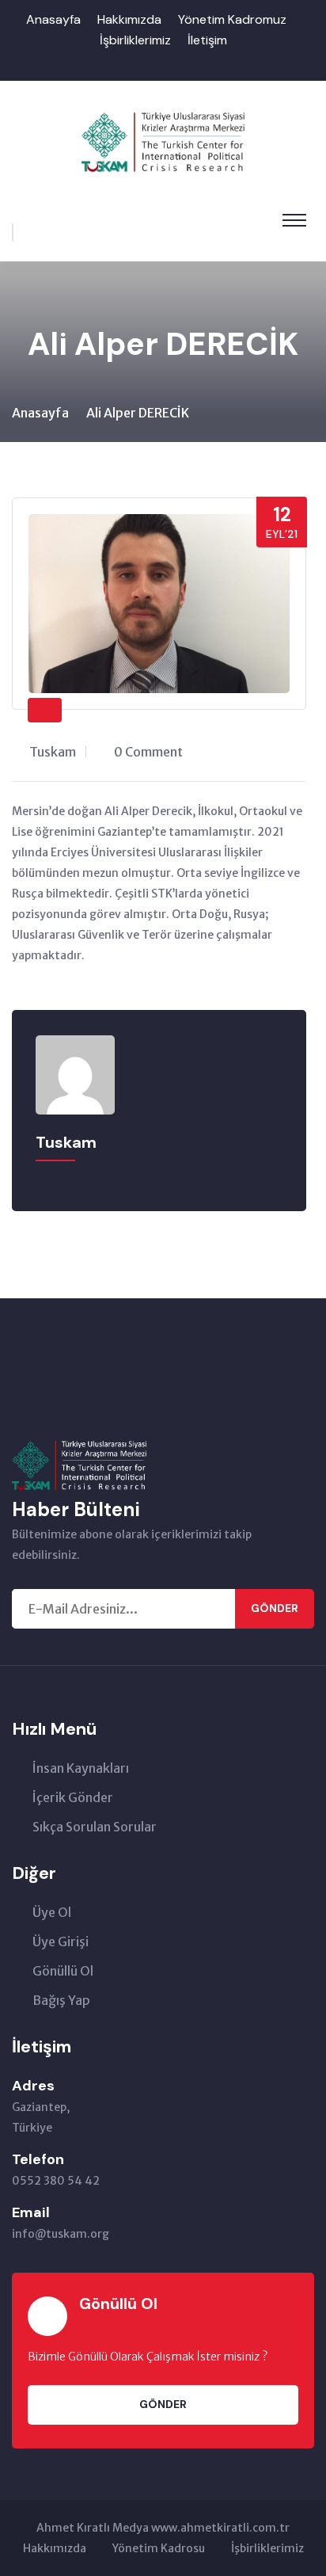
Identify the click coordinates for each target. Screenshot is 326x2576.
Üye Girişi (61, 1942)
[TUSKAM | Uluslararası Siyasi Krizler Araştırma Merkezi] (163, 141)
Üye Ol (52, 1912)
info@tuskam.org (61, 2234)
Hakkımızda (129, 19)
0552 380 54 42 (56, 2181)
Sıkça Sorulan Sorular (95, 1827)
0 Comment (148, 752)
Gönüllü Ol (63, 1971)
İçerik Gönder (73, 1797)
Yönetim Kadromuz (232, 19)
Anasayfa (53, 19)
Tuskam (53, 752)
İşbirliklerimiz (135, 40)
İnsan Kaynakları (81, 1768)
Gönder (275, 1608)
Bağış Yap (61, 2000)
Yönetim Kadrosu (159, 2548)
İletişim (207, 40)
